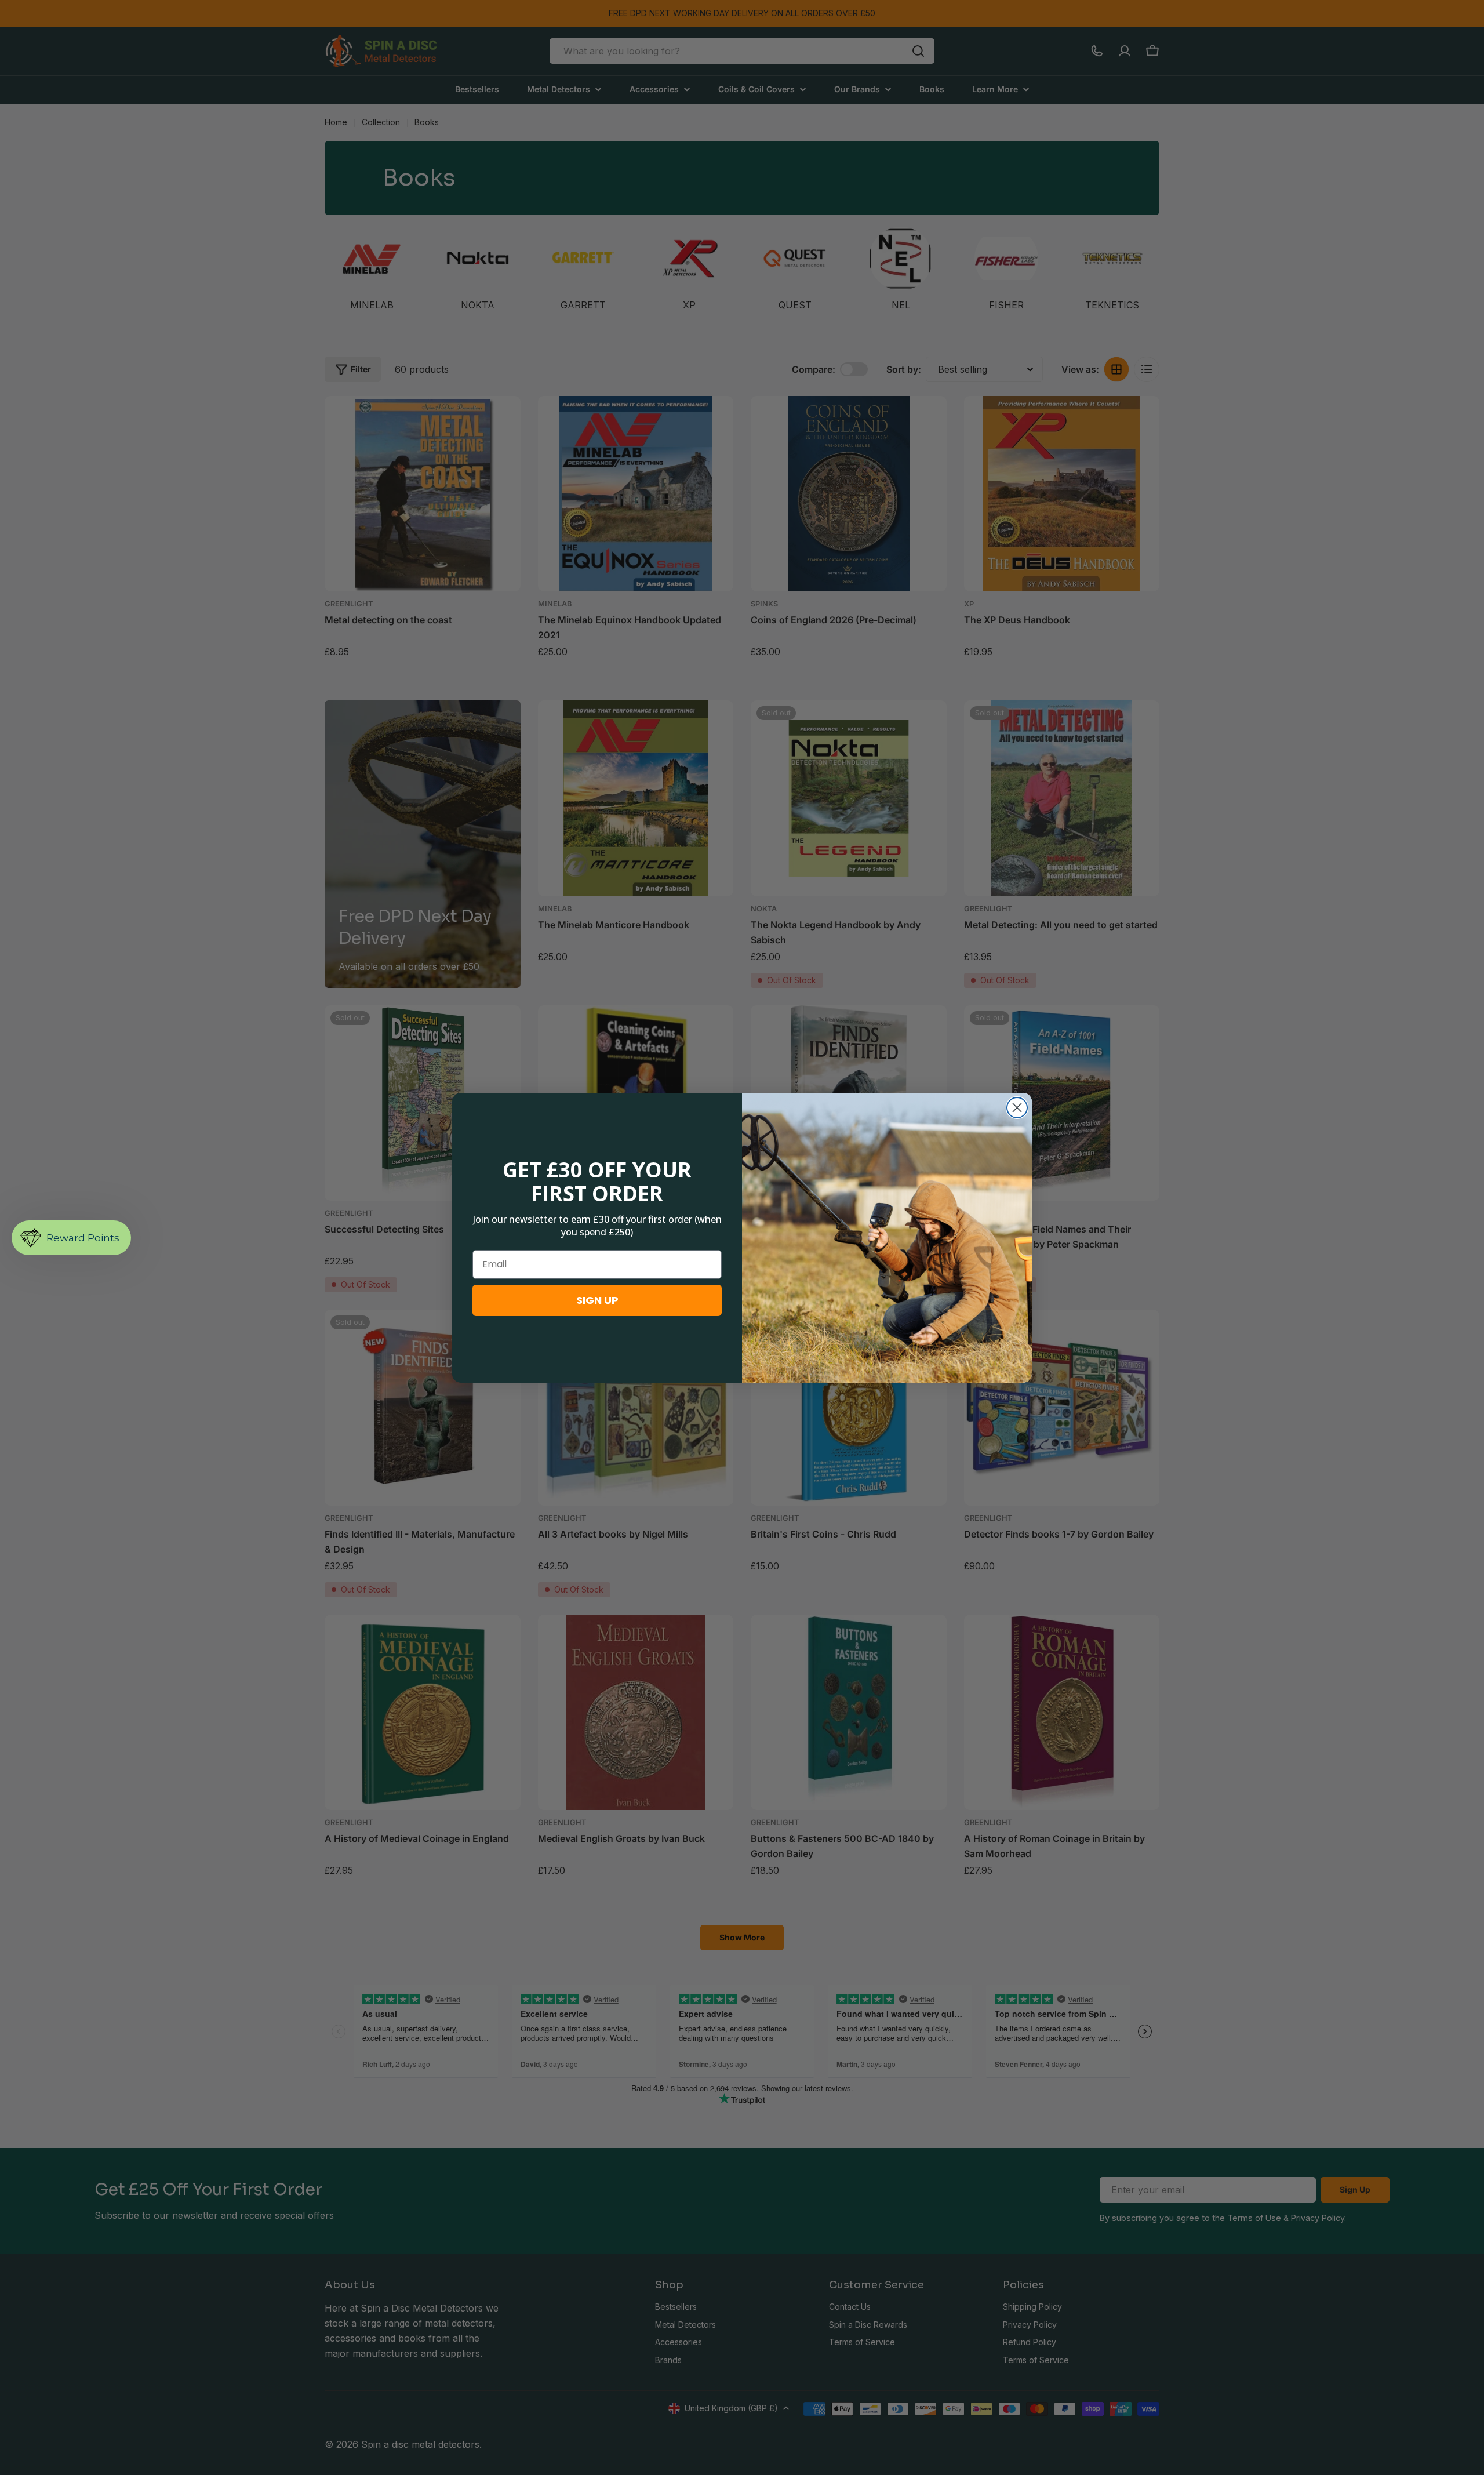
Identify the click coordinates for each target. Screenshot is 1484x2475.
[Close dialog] (1017, 1108)
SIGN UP (597, 1300)
